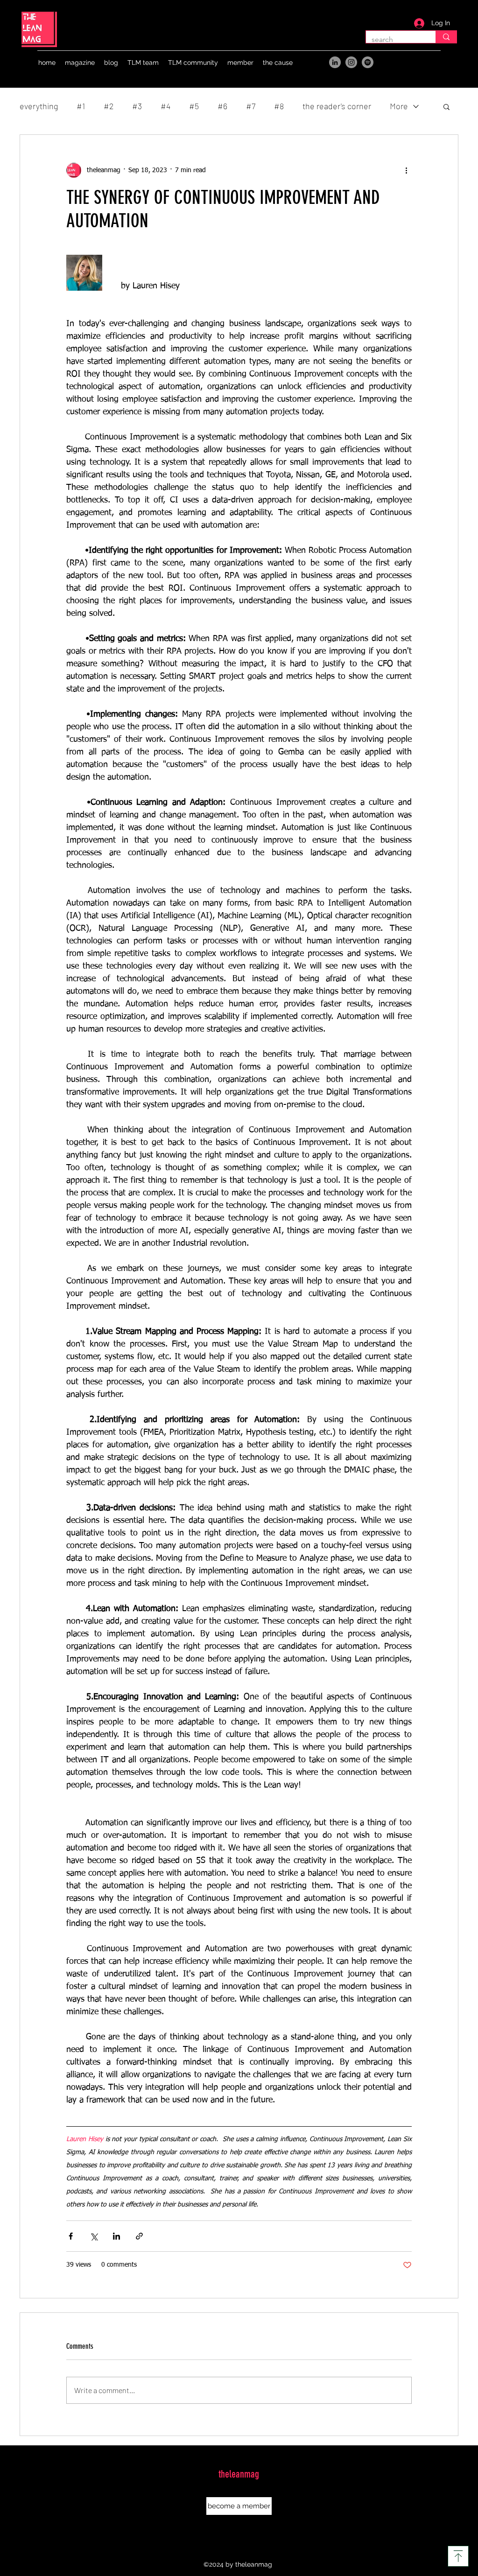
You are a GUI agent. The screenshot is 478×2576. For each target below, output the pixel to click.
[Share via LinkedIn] (116, 2236)
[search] (446, 37)
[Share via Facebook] (71, 2236)
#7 (251, 106)
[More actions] (406, 170)
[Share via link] (139, 2236)
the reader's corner (337, 106)
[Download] (458, 2556)
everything (39, 106)
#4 (165, 106)
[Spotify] (368, 62)
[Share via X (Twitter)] (94, 2236)
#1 (81, 106)
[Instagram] (351, 62)
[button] (80, 63)
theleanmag (239, 2474)
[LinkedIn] (335, 62)
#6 (222, 106)
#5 (194, 106)
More (399, 106)
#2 (109, 106)
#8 (279, 106)
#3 (137, 106)
